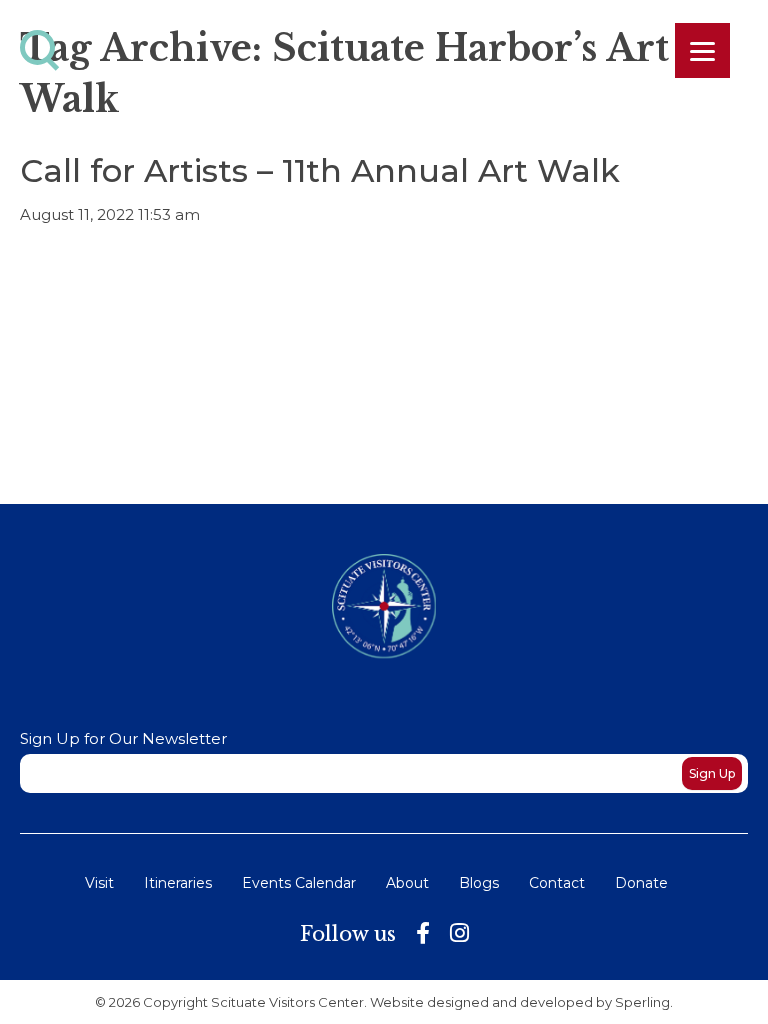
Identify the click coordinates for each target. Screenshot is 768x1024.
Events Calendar (299, 883)
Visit (99, 883)
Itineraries (178, 883)
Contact (557, 883)
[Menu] (702, 50)
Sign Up (712, 773)
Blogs (479, 883)
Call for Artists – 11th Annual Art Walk (320, 170)
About (407, 883)
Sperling (642, 1002)
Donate (641, 883)
